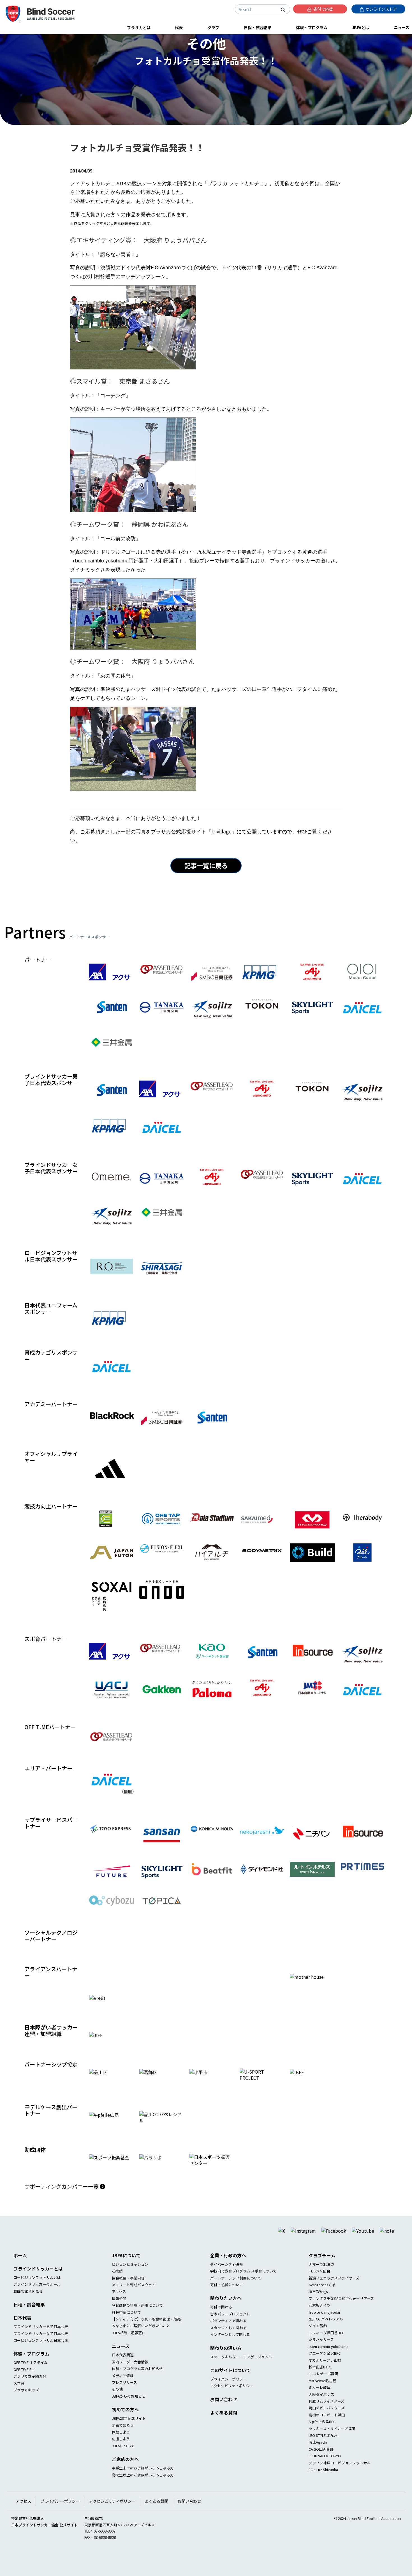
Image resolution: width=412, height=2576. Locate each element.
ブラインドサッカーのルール (37, 2296)
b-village (221, 831)
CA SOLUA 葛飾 (321, 2461)
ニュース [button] (401, 27)
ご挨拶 (117, 2283)
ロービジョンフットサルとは (37, 2289)
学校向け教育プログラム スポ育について (243, 2283)
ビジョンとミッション (130, 2276)
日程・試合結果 (29, 2317)
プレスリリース (124, 2394)
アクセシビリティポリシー (232, 2398)
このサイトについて (230, 2382)
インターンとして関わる (230, 2346)
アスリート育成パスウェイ (134, 2297)
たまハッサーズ (321, 2351)
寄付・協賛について (227, 2297)
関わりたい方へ (226, 2310)
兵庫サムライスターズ (327, 2413)
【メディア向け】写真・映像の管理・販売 (146, 2331)
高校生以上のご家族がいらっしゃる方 (143, 2487)
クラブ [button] (213, 27)
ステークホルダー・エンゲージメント (241, 2369)
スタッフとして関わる (228, 2340)
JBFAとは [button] (360, 27)
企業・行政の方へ (228, 2267)
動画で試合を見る (28, 2303)
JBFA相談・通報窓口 (129, 2345)
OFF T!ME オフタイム (31, 2374)
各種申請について (126, 2324)
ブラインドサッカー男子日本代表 (41, 2339)
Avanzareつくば (322, 2297)
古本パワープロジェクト (230, 2326)
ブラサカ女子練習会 (30, 2388)
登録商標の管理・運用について (137, 2317)
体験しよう (121, 2444)
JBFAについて (126, 2267)
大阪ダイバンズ (321, 2406)
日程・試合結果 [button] (258, 27)
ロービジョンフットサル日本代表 (41, 2352)
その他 (117, 2401)
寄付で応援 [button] (323, 9)
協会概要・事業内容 (128, 2290)
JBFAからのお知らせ (129, 2408)
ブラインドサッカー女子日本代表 (41, 2345)
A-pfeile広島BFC (322, 2434)
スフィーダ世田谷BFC (326, 2345)
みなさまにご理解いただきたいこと (141, 2338)
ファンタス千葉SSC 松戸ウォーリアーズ (341, 2310)
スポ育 (19, 2395)
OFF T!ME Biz (24, 2381)
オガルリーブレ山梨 (325, 2372)
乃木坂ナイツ (320, 2317)
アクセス (119, 2303)
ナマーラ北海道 (321, 2276)
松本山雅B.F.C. (320, 2379)
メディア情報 (123, 2387)
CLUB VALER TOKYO (325, 2468)
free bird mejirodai (324, 2324)
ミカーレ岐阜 (320, 2399)
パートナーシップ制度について (236, 2290)
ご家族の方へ (125, 2471)
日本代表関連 (123, 2367)
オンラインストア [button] (381, 9)
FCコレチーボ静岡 (323, 2386)
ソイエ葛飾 (318, 2338)
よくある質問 (224, 2425)
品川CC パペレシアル (326, 2331)
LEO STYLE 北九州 (323, 2447)
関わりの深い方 (226, 2360)
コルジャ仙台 (319, 2283)
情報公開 (119, 2310)
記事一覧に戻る (206, 865)
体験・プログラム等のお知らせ (137, 2381)
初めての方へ (125, 2421)
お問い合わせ (224, 2411)
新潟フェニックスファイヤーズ (334, 2290)
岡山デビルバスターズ (327, 2420)
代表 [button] (179, 27)
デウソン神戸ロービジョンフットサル (340, 2475)
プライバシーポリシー (228, 2391)
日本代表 (22, 2330)
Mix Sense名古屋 (322, 2393)
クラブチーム (322, 2267)
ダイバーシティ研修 (226, 2276)
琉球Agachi (318, 2454)
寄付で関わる (221, 2319)
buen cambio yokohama (328, 2358)
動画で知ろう (123, 2437)
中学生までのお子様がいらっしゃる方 (143, 2480)
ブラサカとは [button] (139, 27)
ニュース (121, 2358)
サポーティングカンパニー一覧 (62, 2198)
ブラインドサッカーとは (38, 2281)
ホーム (20, 2267)
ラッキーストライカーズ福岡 (332, 2440)
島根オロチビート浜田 (327, 2427)
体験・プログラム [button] (312, 27)
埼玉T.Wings (318, 2303)
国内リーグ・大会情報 (130, 2374)
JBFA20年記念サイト (129, 2430)
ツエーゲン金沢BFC (325, 2365)
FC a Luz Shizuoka (323, 2482)
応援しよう (121, 2451)
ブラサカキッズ (26, 2402)
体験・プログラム (31, 2366)
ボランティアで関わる (228, 2333)
